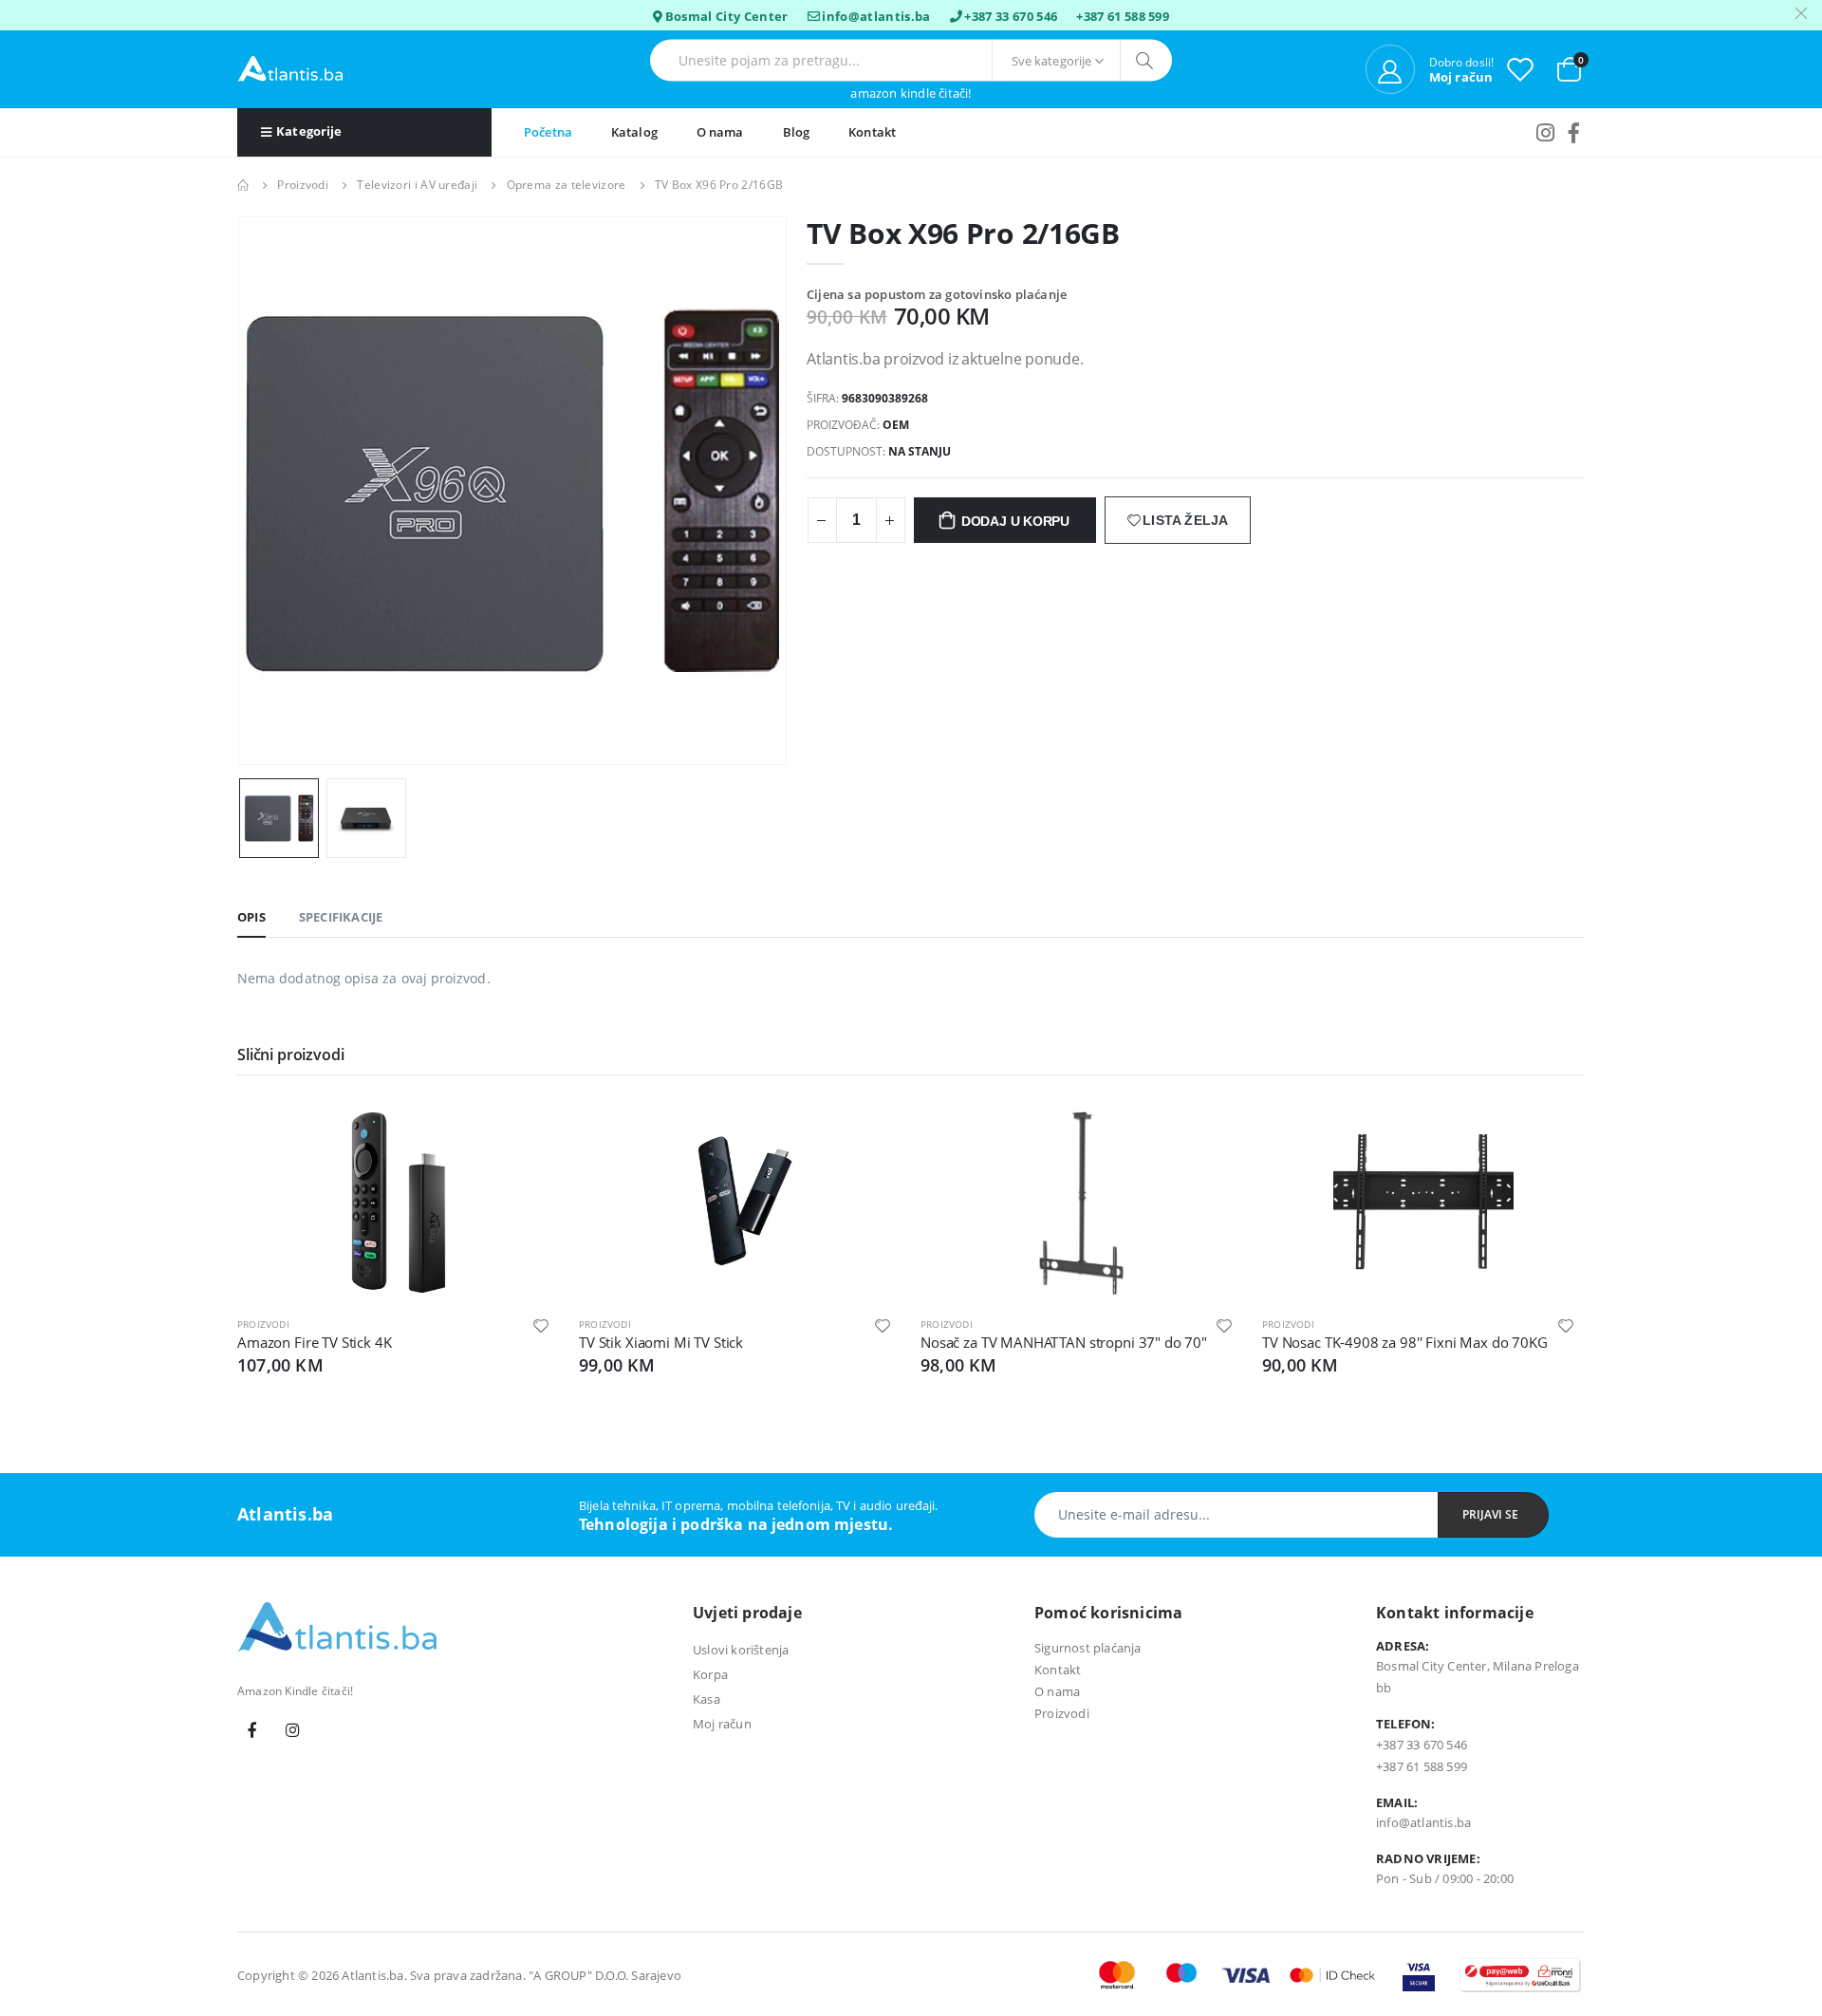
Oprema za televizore (567, 185)
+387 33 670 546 (1011, 16)
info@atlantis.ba (876, 16)
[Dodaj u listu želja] (541, 1325)
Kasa (706, 1699)
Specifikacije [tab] (341, 917)
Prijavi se (1490, 1514)
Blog (797, 132)
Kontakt (872, 132)
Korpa (710, 1674)
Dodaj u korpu (1015, 521)
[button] (1569, 68)
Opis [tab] (251, 917)
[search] (1146, 61)
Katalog (634, 132)
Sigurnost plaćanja (1088, 1648)
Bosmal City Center (727, 16)
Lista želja (1185, 520)
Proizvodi (303, 185)
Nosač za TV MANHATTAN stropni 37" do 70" (1064, 1342)
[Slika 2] (366, 818)
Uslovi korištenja (741, 1650)
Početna (548, 132)
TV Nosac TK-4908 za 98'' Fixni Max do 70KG (1405, 1342)
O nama (720, 132)
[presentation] (268, 490)
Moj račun (722, 1724)
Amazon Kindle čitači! (911, 93)
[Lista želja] (1520, 69)
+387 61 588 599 (1123, 16)
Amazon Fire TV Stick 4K (315, 1342)
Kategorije (309, 131)
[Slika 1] (279, 818)
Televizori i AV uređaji (417, 185)
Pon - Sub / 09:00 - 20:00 (1445, 1878)
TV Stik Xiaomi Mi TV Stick (661, 1342)
